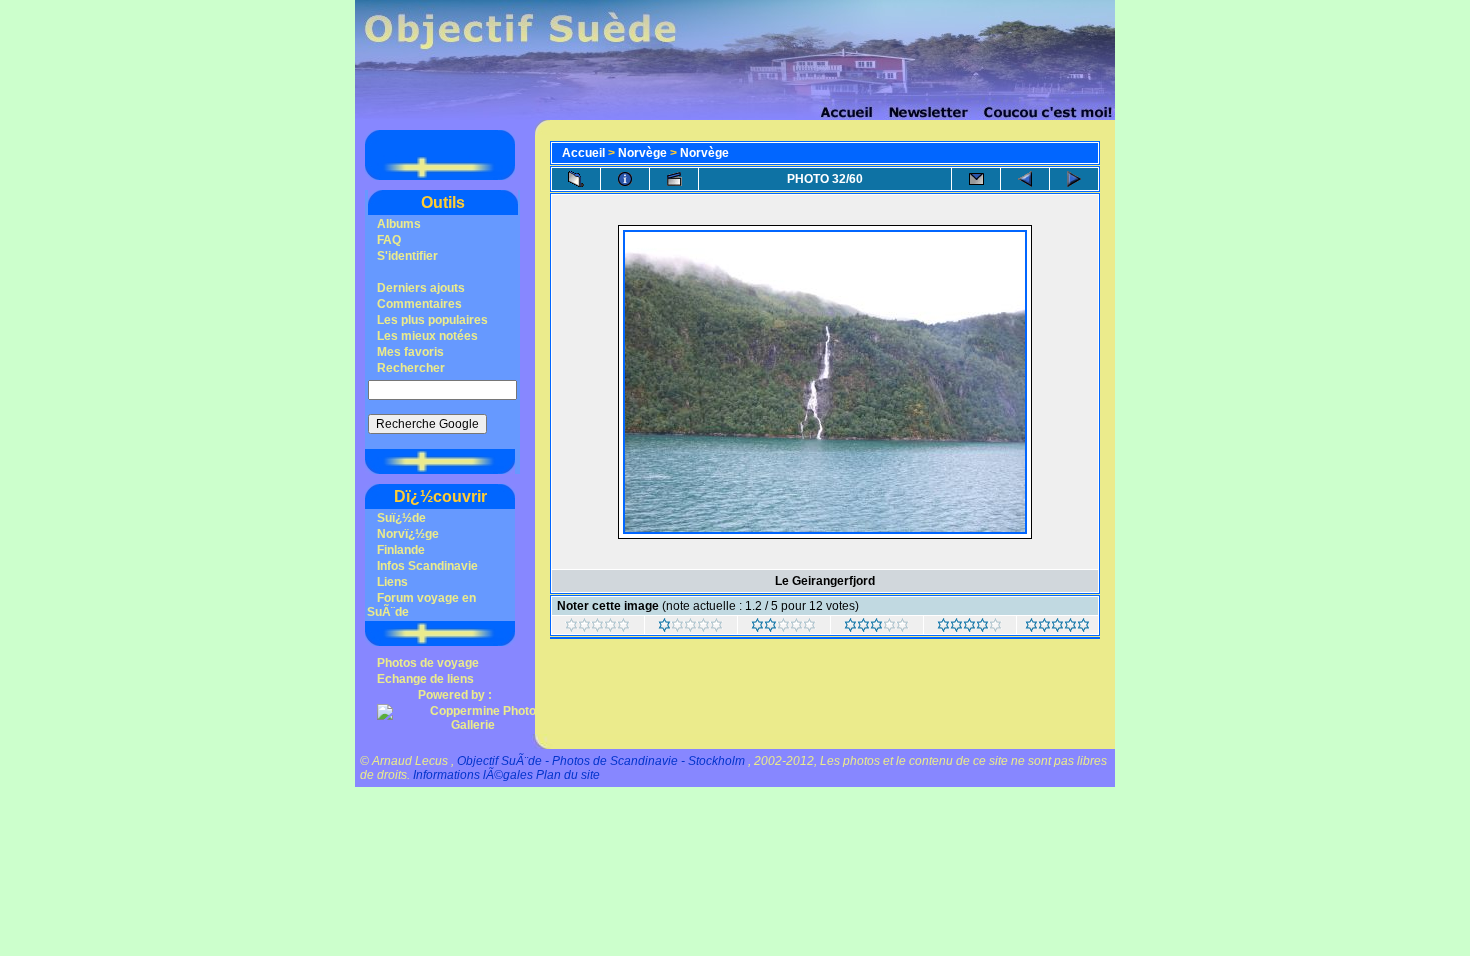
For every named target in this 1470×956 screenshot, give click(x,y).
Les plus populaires (432, 320)
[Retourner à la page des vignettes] (576, 179)
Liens (392, 582)
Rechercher (411, 368)
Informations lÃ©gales (473, 775)
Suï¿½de (401, 518)
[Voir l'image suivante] (1074, 179)
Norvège (642, 153)
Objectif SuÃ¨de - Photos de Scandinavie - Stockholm (601, 761)
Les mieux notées (427, 336)
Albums (399, 224)
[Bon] (876, 628)
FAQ (389, 240)
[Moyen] (783, 628)
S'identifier (407, 256)
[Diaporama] (674, 179)
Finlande (401, 550)
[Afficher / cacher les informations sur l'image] (625, 179)
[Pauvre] (690, 628)
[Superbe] (1057, 628)
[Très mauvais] (597, 628)
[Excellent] (969, 628)
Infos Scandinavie (427, 566)
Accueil (583, 153)
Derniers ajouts (421, 288)
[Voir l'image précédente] (1025, 179)
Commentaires (419, 304)
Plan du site (568, 775)
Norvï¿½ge (408, 534)
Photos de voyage (428, 663)
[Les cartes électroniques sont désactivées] (976, 179)
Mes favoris (410, 352)
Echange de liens (425, 679)
